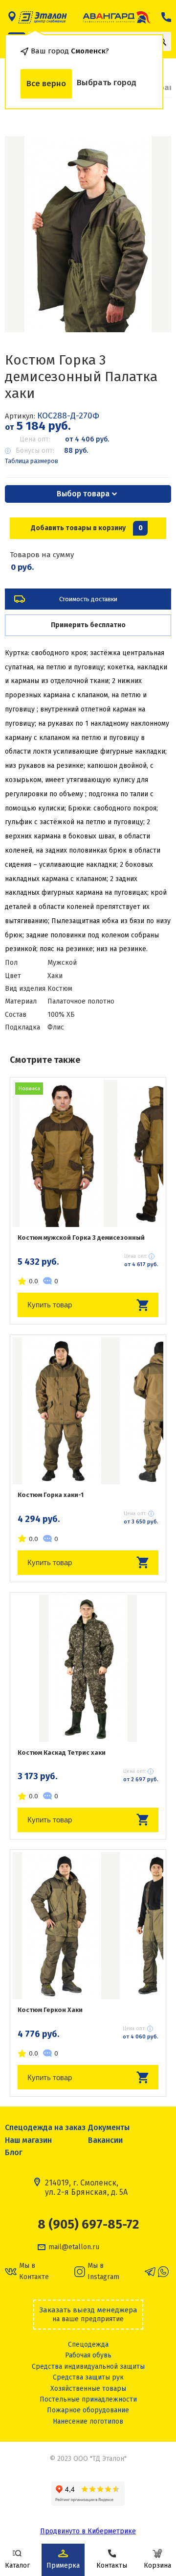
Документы (109, 2127)
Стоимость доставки (88, 599)
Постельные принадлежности (88, 2399)
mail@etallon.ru (74, 2247)
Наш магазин (28, 2140)
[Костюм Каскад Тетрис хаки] (88, 1668)
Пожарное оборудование (88, 2410)
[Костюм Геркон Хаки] (88, 1926)
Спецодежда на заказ (45, 2127)
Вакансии (105, 2140)
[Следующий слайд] (152, 234)
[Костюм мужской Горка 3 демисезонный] (88, 1153)
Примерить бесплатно (88, 625)
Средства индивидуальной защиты (88, 2367)
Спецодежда (88, 2344)
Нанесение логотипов (88, 2421)
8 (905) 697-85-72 (88, 2225)
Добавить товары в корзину (87, 528)
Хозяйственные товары (88, 2389)
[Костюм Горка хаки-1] (88, 1411)
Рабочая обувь (88, 2355)
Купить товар (50, 1305)
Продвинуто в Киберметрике (88, 2531)
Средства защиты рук (88, 2377)
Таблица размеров (32, 461)
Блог (14, 2152)
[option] (88, 234)
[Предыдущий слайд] (24, 234)
